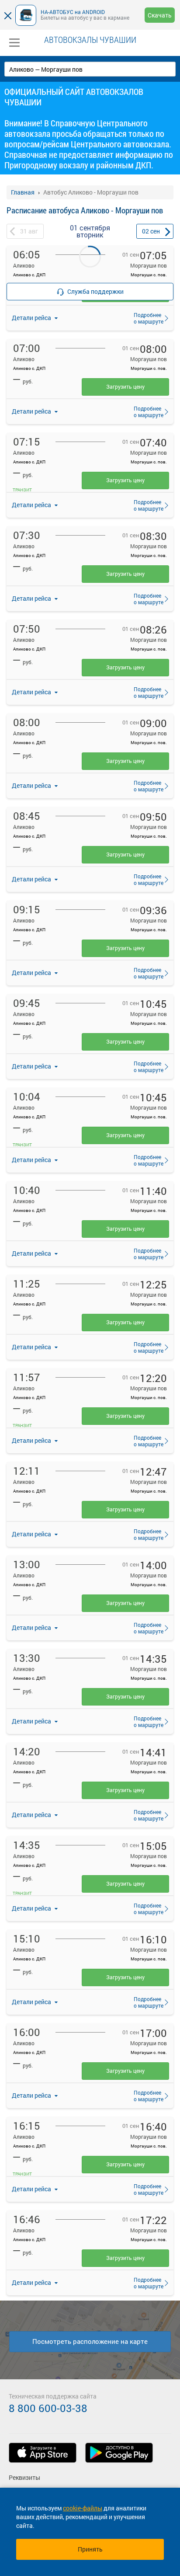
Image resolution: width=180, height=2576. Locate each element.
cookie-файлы (83, 2508)
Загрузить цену (125, 386)
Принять (90, 2549)
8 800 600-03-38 (48, 2408)
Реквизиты (24, 2477)
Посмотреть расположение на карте (90, 2341)
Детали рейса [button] (32, 411)
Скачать (160, 15)
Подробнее (146, 318)
